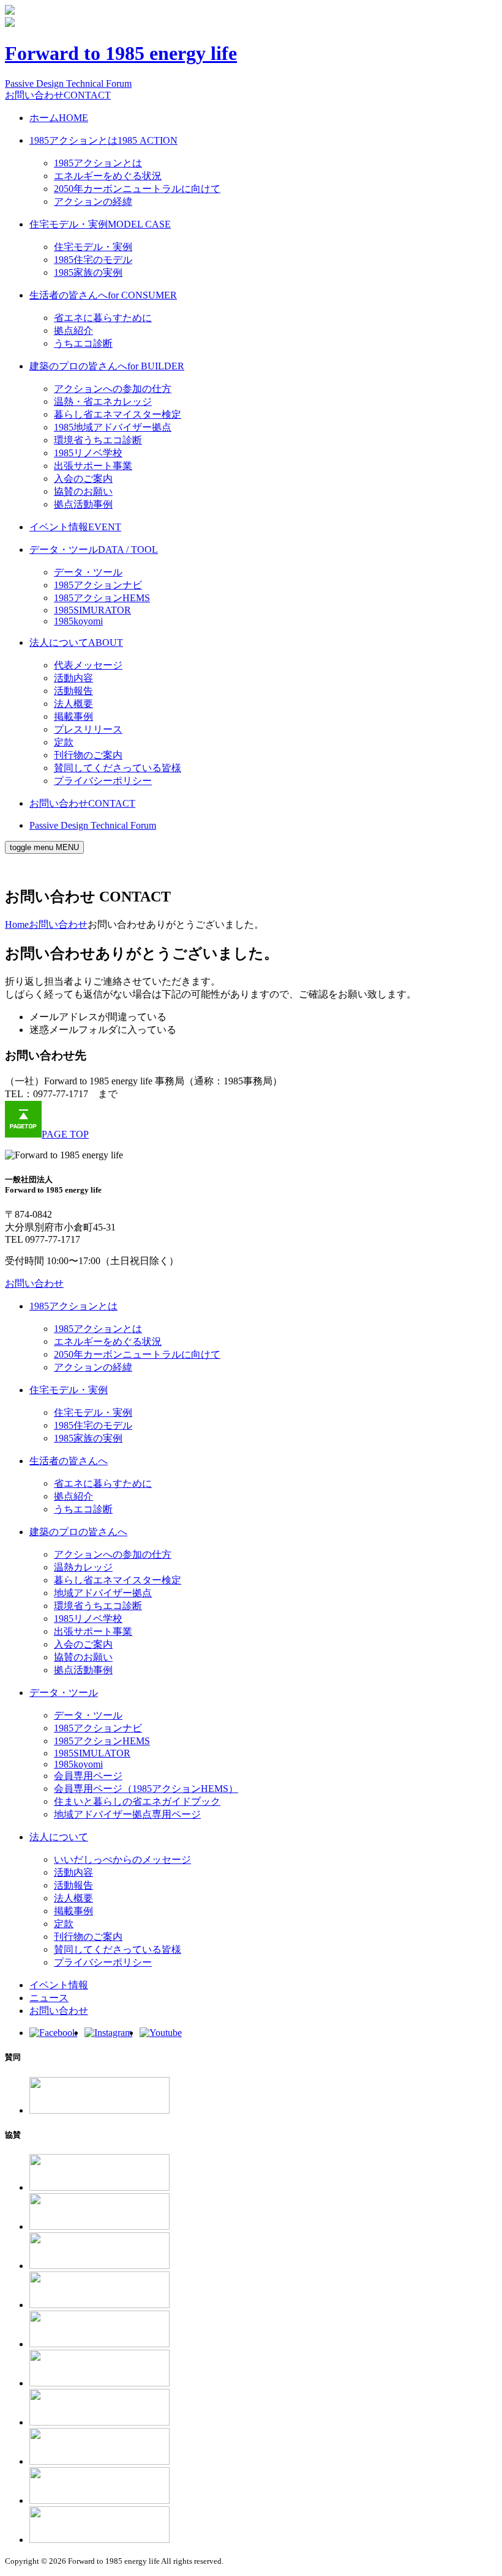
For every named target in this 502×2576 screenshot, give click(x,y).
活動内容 (73, 678)
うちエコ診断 (83, 343)
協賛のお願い (83, 491)
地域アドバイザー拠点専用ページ (127, 1814)
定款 (64, 742)
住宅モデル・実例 (100, 224)
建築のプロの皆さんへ (107, 366)
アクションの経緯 (93, 202)
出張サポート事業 (93, 466)
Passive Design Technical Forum (68, 83)
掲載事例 (73, 716)
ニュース (49, 1998)
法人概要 (73, 704)
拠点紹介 (73, 331)
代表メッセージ (88, 665)
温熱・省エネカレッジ (103, 402)
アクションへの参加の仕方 (113, 389)
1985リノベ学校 (88, 453)
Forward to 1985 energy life (121, 53)
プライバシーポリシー (103, 781)
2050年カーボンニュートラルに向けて (137, 189)
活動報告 (73, 691)
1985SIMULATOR (92, 1753)
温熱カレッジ (83, 1567)
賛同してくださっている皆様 (118, 768)
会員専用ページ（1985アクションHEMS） (146, 1789)
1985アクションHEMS (102, 598)
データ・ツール (94, 550)
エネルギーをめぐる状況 (108, 176)
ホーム (59, 118)
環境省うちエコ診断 (98, 440)
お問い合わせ (58, 95)
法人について (76, 642)
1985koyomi (78, 621)
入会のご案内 (83, 479)
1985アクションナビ (98, 585)
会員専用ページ (88, 1776)
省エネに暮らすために (103, 318)
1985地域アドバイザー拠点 (113, 427)
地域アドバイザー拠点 (103, 1593)
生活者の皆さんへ (103, 295)
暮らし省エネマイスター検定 (118, 414)
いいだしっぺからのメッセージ (122, 1860)
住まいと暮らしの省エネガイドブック (137, 1801)
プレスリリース (88, 729)
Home (17, 924)
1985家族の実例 (88, 272)
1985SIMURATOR (92, 610)
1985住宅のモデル (93, 260)
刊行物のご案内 (88, 755)
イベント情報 (75, 527)
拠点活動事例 (83, 504)
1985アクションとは (103, 140)
